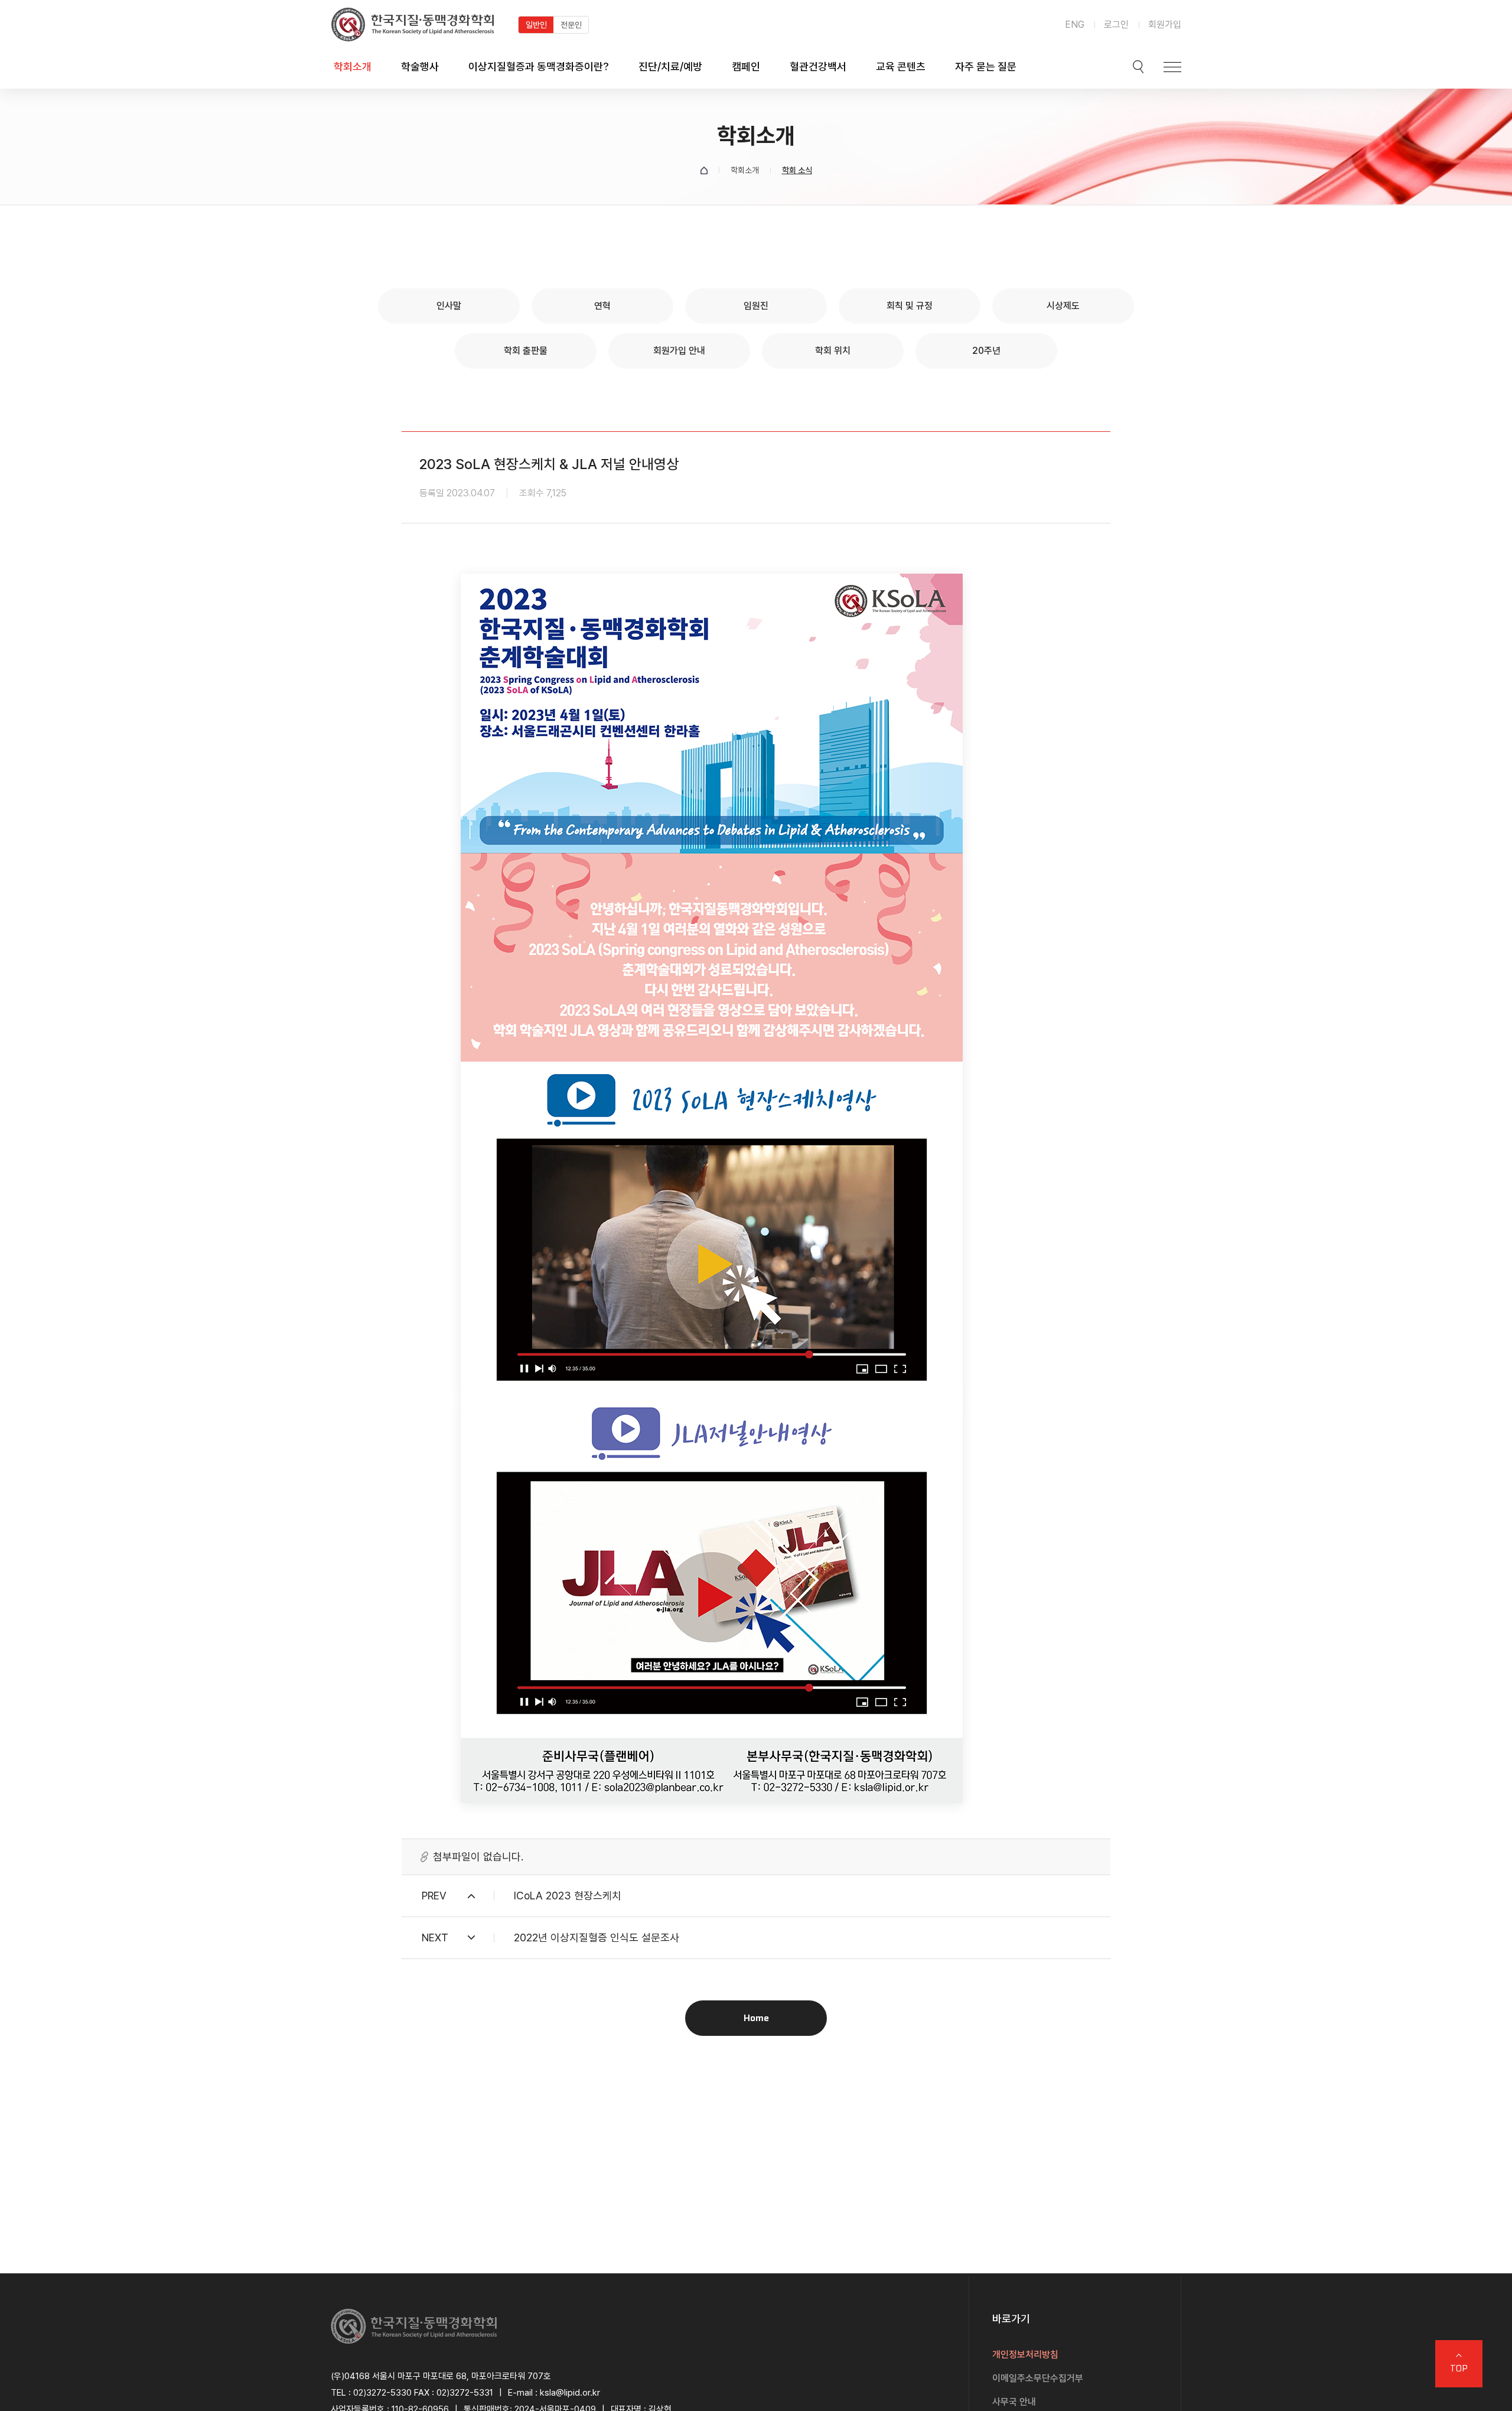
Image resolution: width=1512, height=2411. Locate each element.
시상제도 (1063, 306)
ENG (1075, 25)
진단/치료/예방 (670, 66)
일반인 (536, 25)
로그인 (1116, 25)
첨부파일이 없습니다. (478, 1857)
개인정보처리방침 (1025, 2355)
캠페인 (746, 66)
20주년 (986, 351)
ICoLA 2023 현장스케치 (568, 1896)
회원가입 (1165, 25)
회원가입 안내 (679, 351)
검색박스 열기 (1138, 67)
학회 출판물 (526, 351)
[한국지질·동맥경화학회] (413, 25)
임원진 (756, 306)
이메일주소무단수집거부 (1038, 2378)
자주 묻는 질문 (986, 66)
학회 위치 (833, 351)
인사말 (449, 306)
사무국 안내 (1014, 2402)
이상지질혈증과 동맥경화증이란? (539, 66)
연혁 (602, 306)
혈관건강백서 (818, 66)
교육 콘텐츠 (901, 66)
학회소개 (353, 66)
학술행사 (420, 66)
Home (756, 2018)
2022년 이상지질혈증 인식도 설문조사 (597, 1937)
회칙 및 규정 (910, 306)
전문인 (571, 25)
